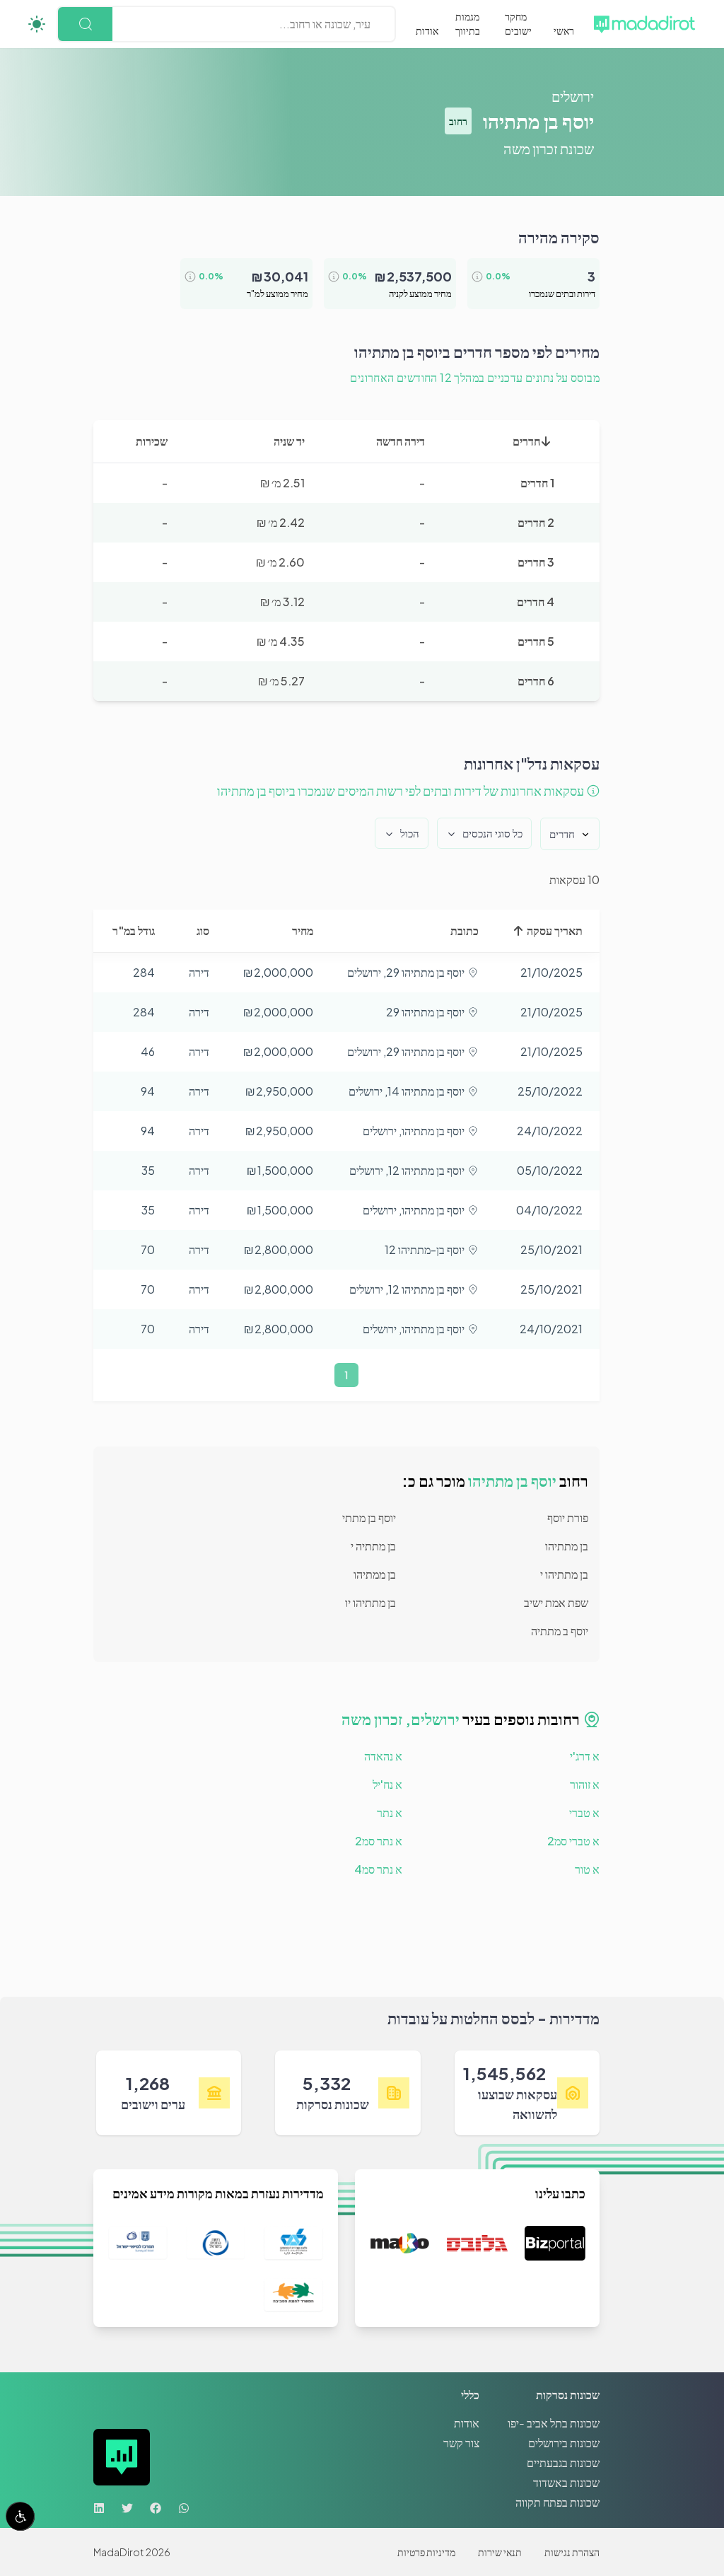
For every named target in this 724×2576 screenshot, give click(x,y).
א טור (587, 1869)
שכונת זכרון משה (549, 148)
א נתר (390, 1812)
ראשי (564, 30)
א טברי (584, 1812)
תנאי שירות (500, 2552)
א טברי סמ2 (573, 1841)
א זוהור (585, 1784)
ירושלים (573, 96)
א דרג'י (585, 1756)
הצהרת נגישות (572, 2552)
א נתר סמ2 (379, 1841)
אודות (427, 30)
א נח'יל (387, 1784)
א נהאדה (383, 1756)
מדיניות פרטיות (426, 2552)
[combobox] (369, 24)
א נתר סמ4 (378, 1869)
